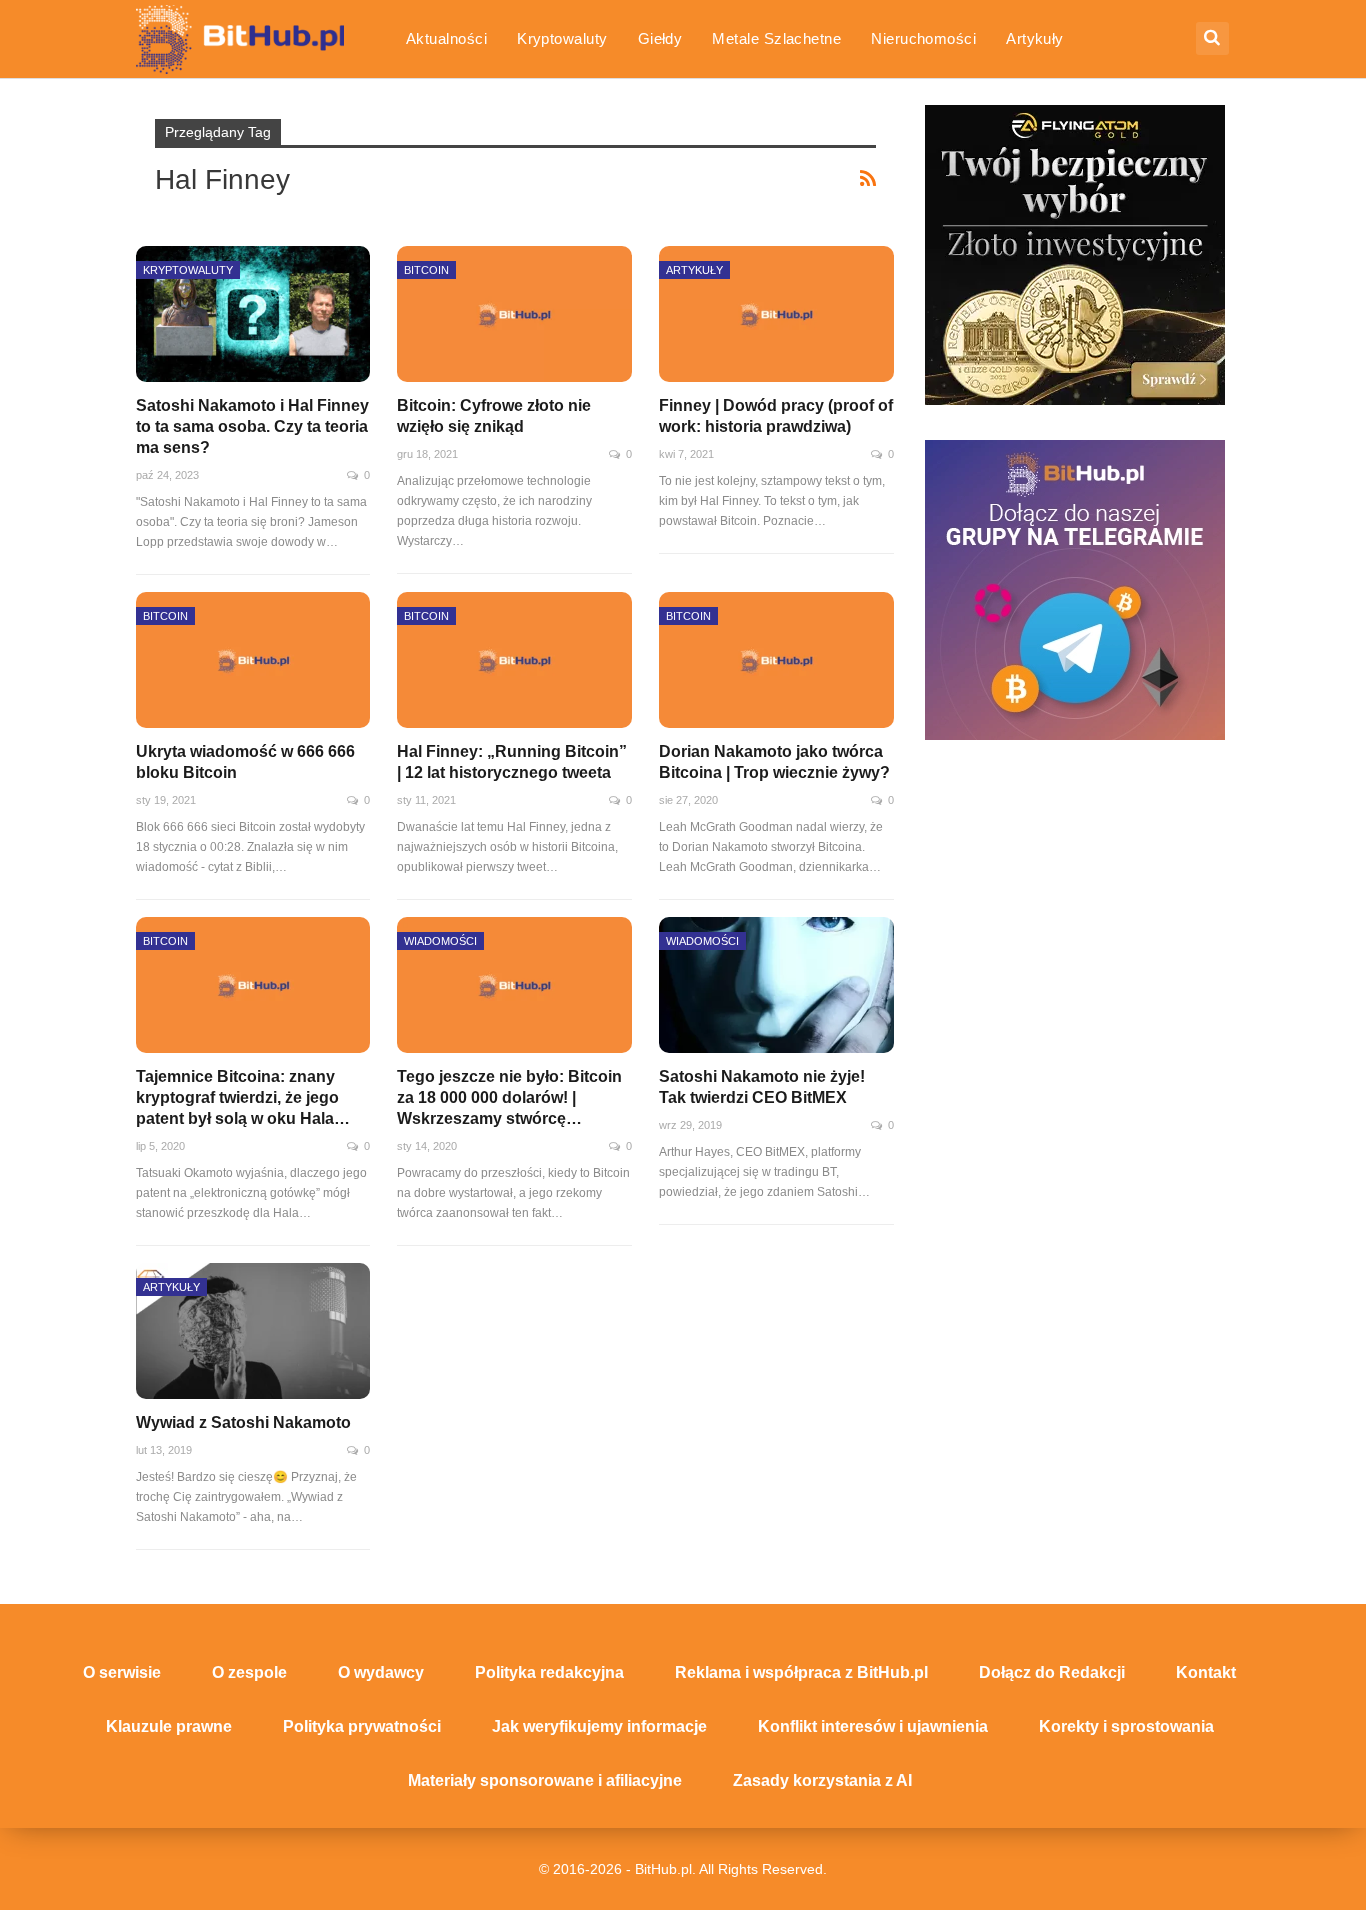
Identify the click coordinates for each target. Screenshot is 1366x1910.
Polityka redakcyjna (549, 1672)
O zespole (249, 1672)
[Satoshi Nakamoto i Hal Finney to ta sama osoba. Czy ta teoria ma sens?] (253, 314)
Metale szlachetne (776, 38)
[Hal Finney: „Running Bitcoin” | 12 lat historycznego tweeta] (514, 660)
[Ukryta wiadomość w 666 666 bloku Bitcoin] (253, 660)
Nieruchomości (923, 38)
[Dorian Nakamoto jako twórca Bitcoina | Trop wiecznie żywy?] (776, 660)
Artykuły (1035, 38)
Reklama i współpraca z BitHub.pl (801, 1672)
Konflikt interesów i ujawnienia (873, 1726)
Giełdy (660, 38)
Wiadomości (440, 941)
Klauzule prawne (169, 1726)
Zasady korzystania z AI (822, 1780)
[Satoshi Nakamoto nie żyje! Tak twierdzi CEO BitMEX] (776, 985)
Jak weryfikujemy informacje (599, 1726)
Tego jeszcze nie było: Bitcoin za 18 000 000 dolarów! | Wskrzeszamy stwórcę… (509, 1097)
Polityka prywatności (362, 1726)
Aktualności (446, 38)
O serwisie (122, 1672)
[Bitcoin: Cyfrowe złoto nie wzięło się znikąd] (514, 314)
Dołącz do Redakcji (1052, 1672)
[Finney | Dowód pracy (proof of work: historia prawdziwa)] (776, 314)
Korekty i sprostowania (1126, 1726)
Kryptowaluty (562, 38)
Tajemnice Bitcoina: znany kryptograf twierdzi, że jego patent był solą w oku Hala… (243, 1097)
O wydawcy (381, 1672)
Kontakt (1206, 1672)
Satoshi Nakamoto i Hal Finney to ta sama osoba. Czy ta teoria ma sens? (252, 426)
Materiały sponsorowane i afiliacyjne (545, 1780)
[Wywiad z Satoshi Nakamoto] (253, 1331)
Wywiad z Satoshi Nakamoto (243, 1422)
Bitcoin (426, 270)
